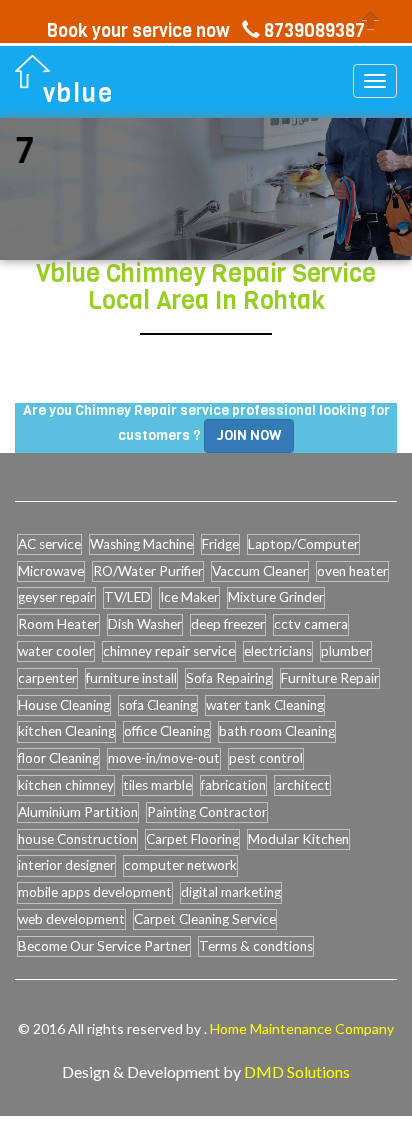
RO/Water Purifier (148, 571)
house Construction (77, 839)
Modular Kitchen (298, 839)
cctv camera (311, 624)
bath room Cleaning (277, 731)
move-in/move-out (164, 758)
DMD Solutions (297, 1071)
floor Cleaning (58, 758)
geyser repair (56, 597)
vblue (78, 93)
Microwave (51, 571)
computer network (180, 865)
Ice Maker (189, 597)
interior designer (66, 865)
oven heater (352, 571)
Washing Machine (141, 544)
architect (302, 785)
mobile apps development (95, 892)
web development (71, 919)
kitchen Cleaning (66, 731)
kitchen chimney (66, 785)
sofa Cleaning (158, 705)
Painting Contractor (207, 812)
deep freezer (228, 624)
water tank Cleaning (265, 705)
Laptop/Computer (303, 544)
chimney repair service (169, 651)
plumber (346, 651)
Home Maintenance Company (302, 1028)
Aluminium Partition (78, 812)
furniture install (131, 678)
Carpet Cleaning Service (205, 919)
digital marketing (231, 892)
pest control (266, 758)
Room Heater (58, 624)
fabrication (233, 785)
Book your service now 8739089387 (206, 31)
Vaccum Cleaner (260, 571)
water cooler (56, 651)
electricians (278, 651)
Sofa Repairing (229, 678)
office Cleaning (167, 731)
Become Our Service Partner (104, 946)
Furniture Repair (330, 678)
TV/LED (127, 597)
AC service (49, 544)
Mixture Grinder (276, 597)
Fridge (220, 544)
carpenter (47, 678)
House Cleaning (64, 705)
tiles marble (157, 785)
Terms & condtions (256, 946)
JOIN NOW (249, 435)
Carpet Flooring (192, 839)
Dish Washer (145, 624)
